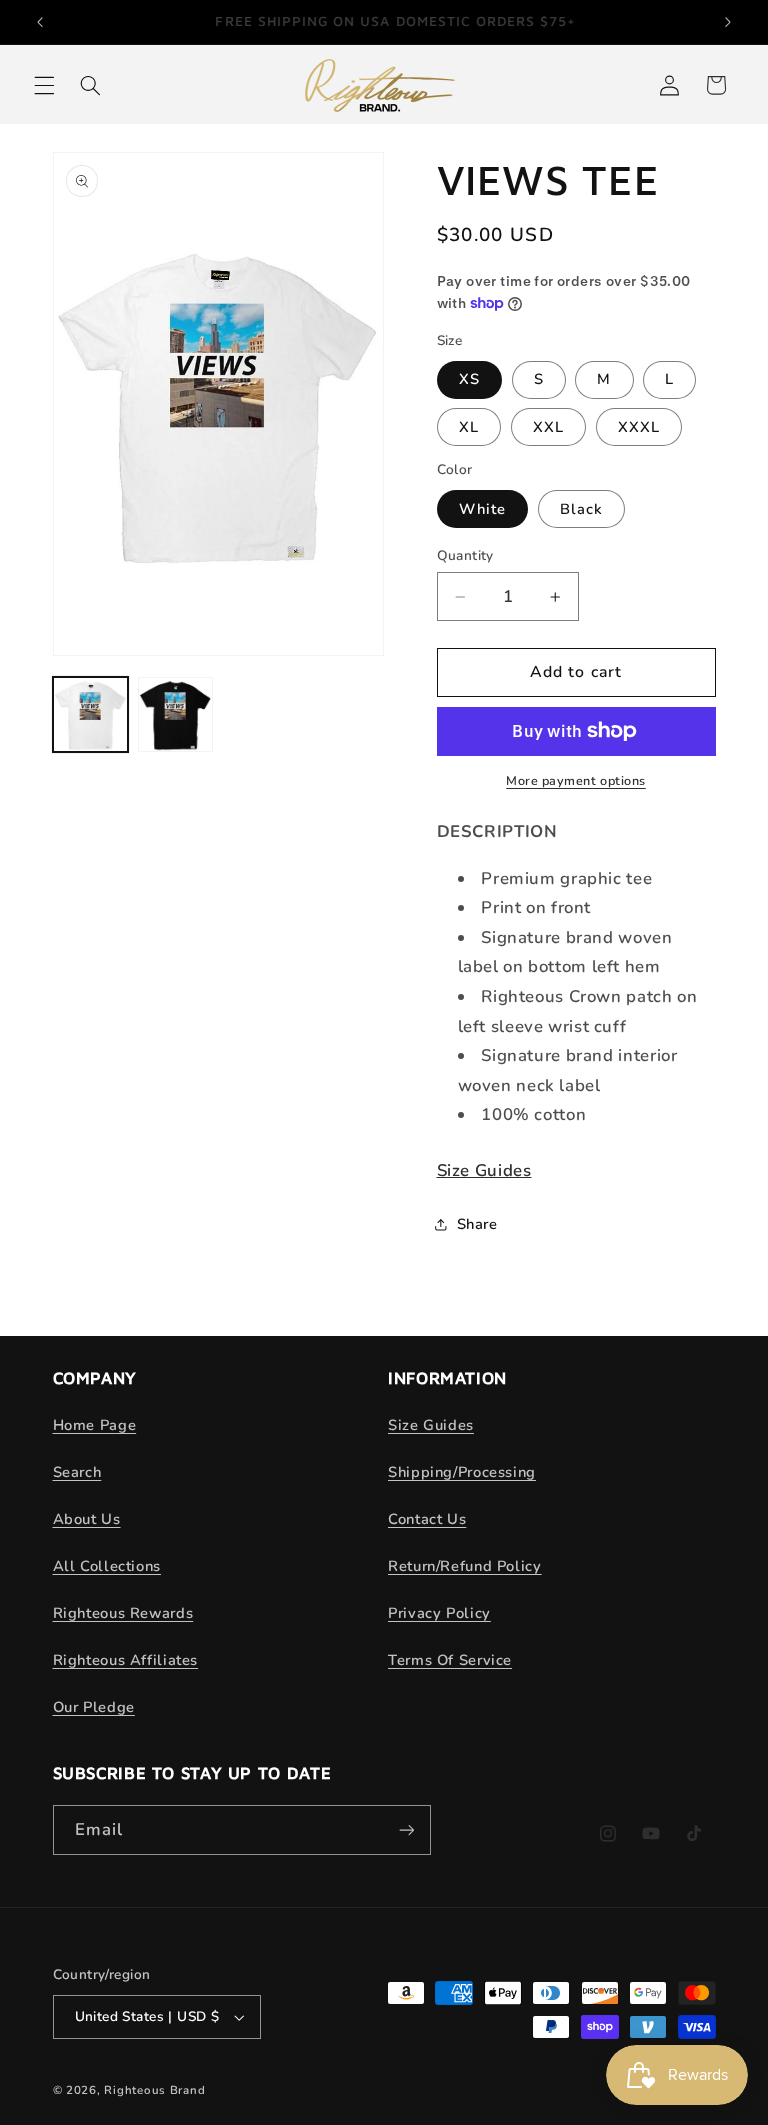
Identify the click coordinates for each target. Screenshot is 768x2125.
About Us (87, 1519)
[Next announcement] (728, 22)
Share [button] (477, 1224)
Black (581, 509)
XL (469, 427)
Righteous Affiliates (126, 1660)
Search (77, 1472)
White (482, 509)
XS (469, 379)
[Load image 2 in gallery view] (175, 714)
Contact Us (427, 1519)
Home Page (95, 1425)
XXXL (639, 427)
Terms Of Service (450, 1660)
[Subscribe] (406, 1829)
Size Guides (484, 1170)
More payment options (576, 780)
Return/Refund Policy (465, 1566)
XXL (548, 427)
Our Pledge (94, 1707)
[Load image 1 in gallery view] (90, 714)
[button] (44, 85)
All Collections (107, 1566)
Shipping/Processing (462, 1472)
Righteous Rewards (123, 1613)
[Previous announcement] (40, 22)
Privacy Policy (439, 1613)
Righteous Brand (154, 2090)
